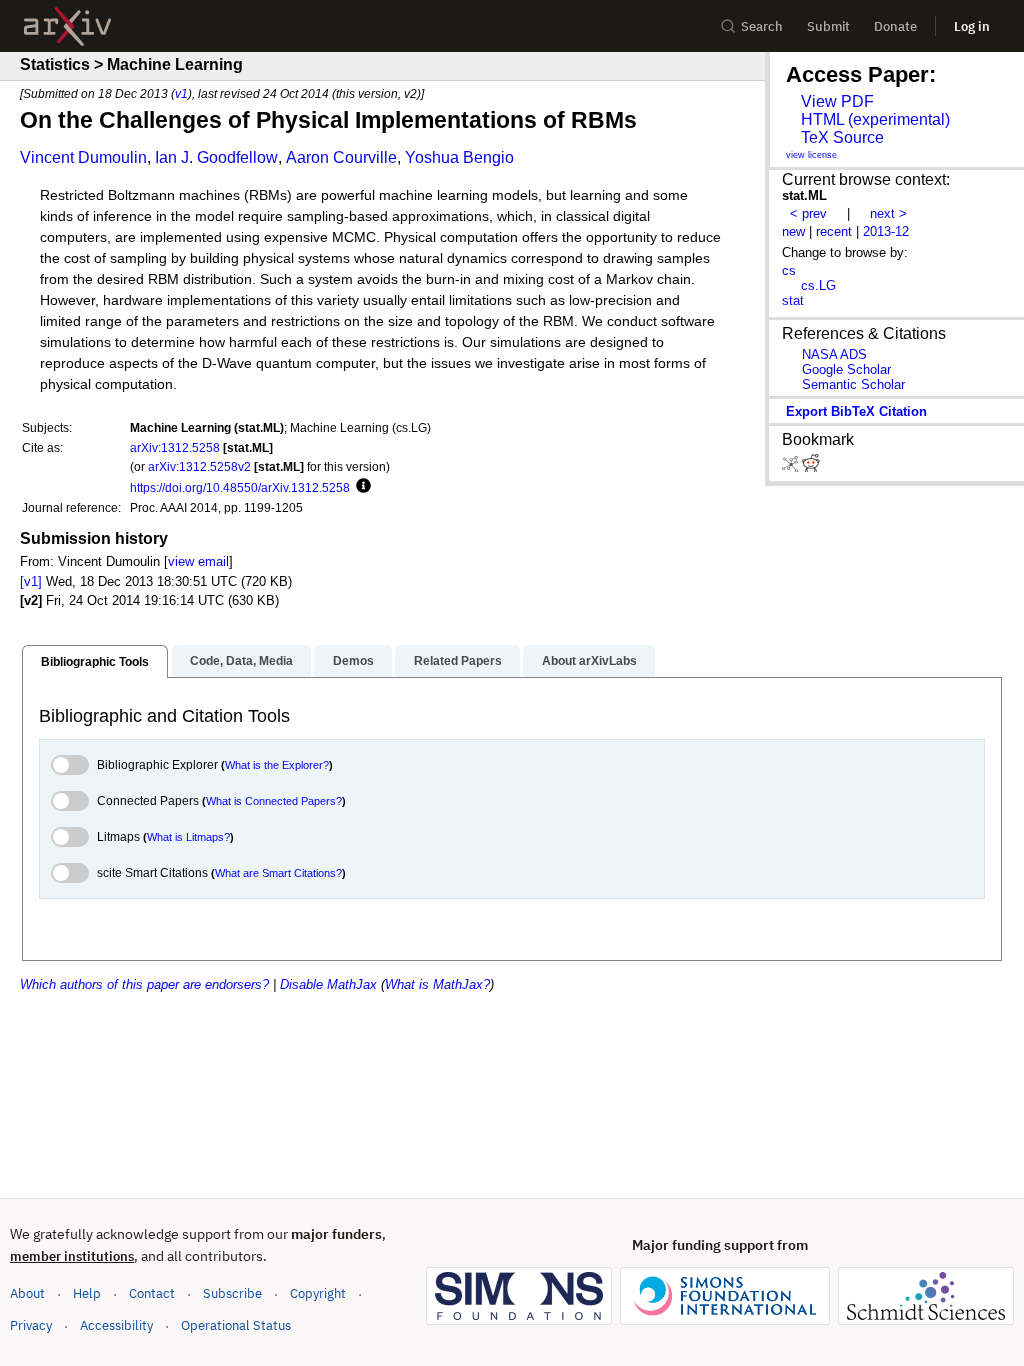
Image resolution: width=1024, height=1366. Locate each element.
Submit (828, 26)
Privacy (31, 1325)
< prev (808, 213)
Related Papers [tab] (458, 661)
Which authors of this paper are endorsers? (144, 984)
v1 (181, 93)
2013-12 (886, 231)
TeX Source (842, 137)
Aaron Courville (341, 157)
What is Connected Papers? (274, 801)
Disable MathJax (328, 984)
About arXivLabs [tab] (589, 661)
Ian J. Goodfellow (216, 157)
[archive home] (67, 26)
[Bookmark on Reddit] (811, 467)
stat (793, 300)
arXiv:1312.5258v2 (199, 466)
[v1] (31, 581)
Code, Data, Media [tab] (241, 661)
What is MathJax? (437, 984)
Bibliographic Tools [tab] (95, 662)
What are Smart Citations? (278, 873)
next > (888, 213)
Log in (972, 26)
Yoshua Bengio (459, 157)
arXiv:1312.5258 (175, 447)
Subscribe (232, 1293)
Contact (152, 1293)
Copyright (318, 1293)
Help (87, 1293)
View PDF (837, 101)
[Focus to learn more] (360, 487)
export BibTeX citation (856, 411)
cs (789, 270)
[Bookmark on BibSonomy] (792, 467)
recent (834, 231)
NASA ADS (834, 354)
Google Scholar (846, 369)
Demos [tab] (353, 661)
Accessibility (116, 1325)
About (27, 1293)
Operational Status (236, 1325)
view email (198, 561)
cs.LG (818, 285)
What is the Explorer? (277, 765)
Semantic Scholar (853, 384)
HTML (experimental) (875, 119)
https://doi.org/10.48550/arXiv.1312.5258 (240, 487)
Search (762, 26)
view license (811, 155)
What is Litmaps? (188, 837)
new (793, 231)
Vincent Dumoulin (83, 157)
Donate (895, 26)
